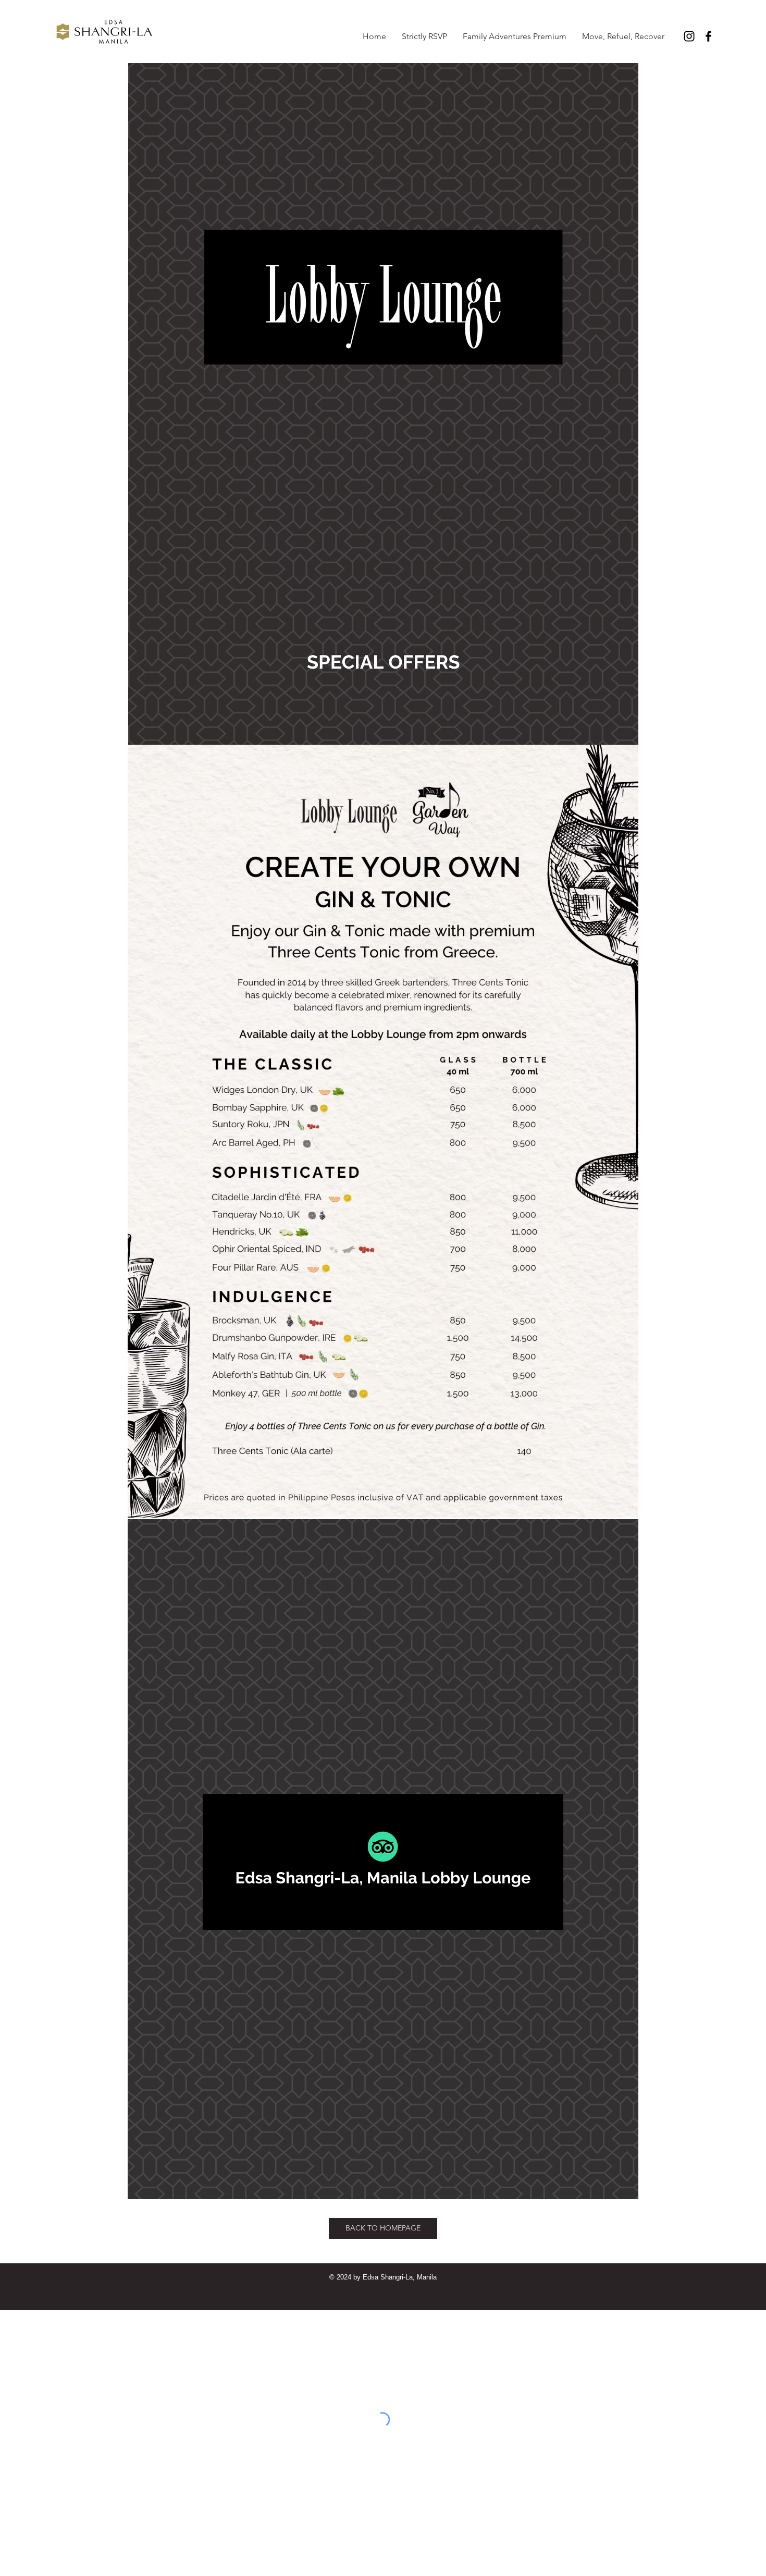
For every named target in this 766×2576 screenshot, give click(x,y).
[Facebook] (708, 36)
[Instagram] (689, 36)
